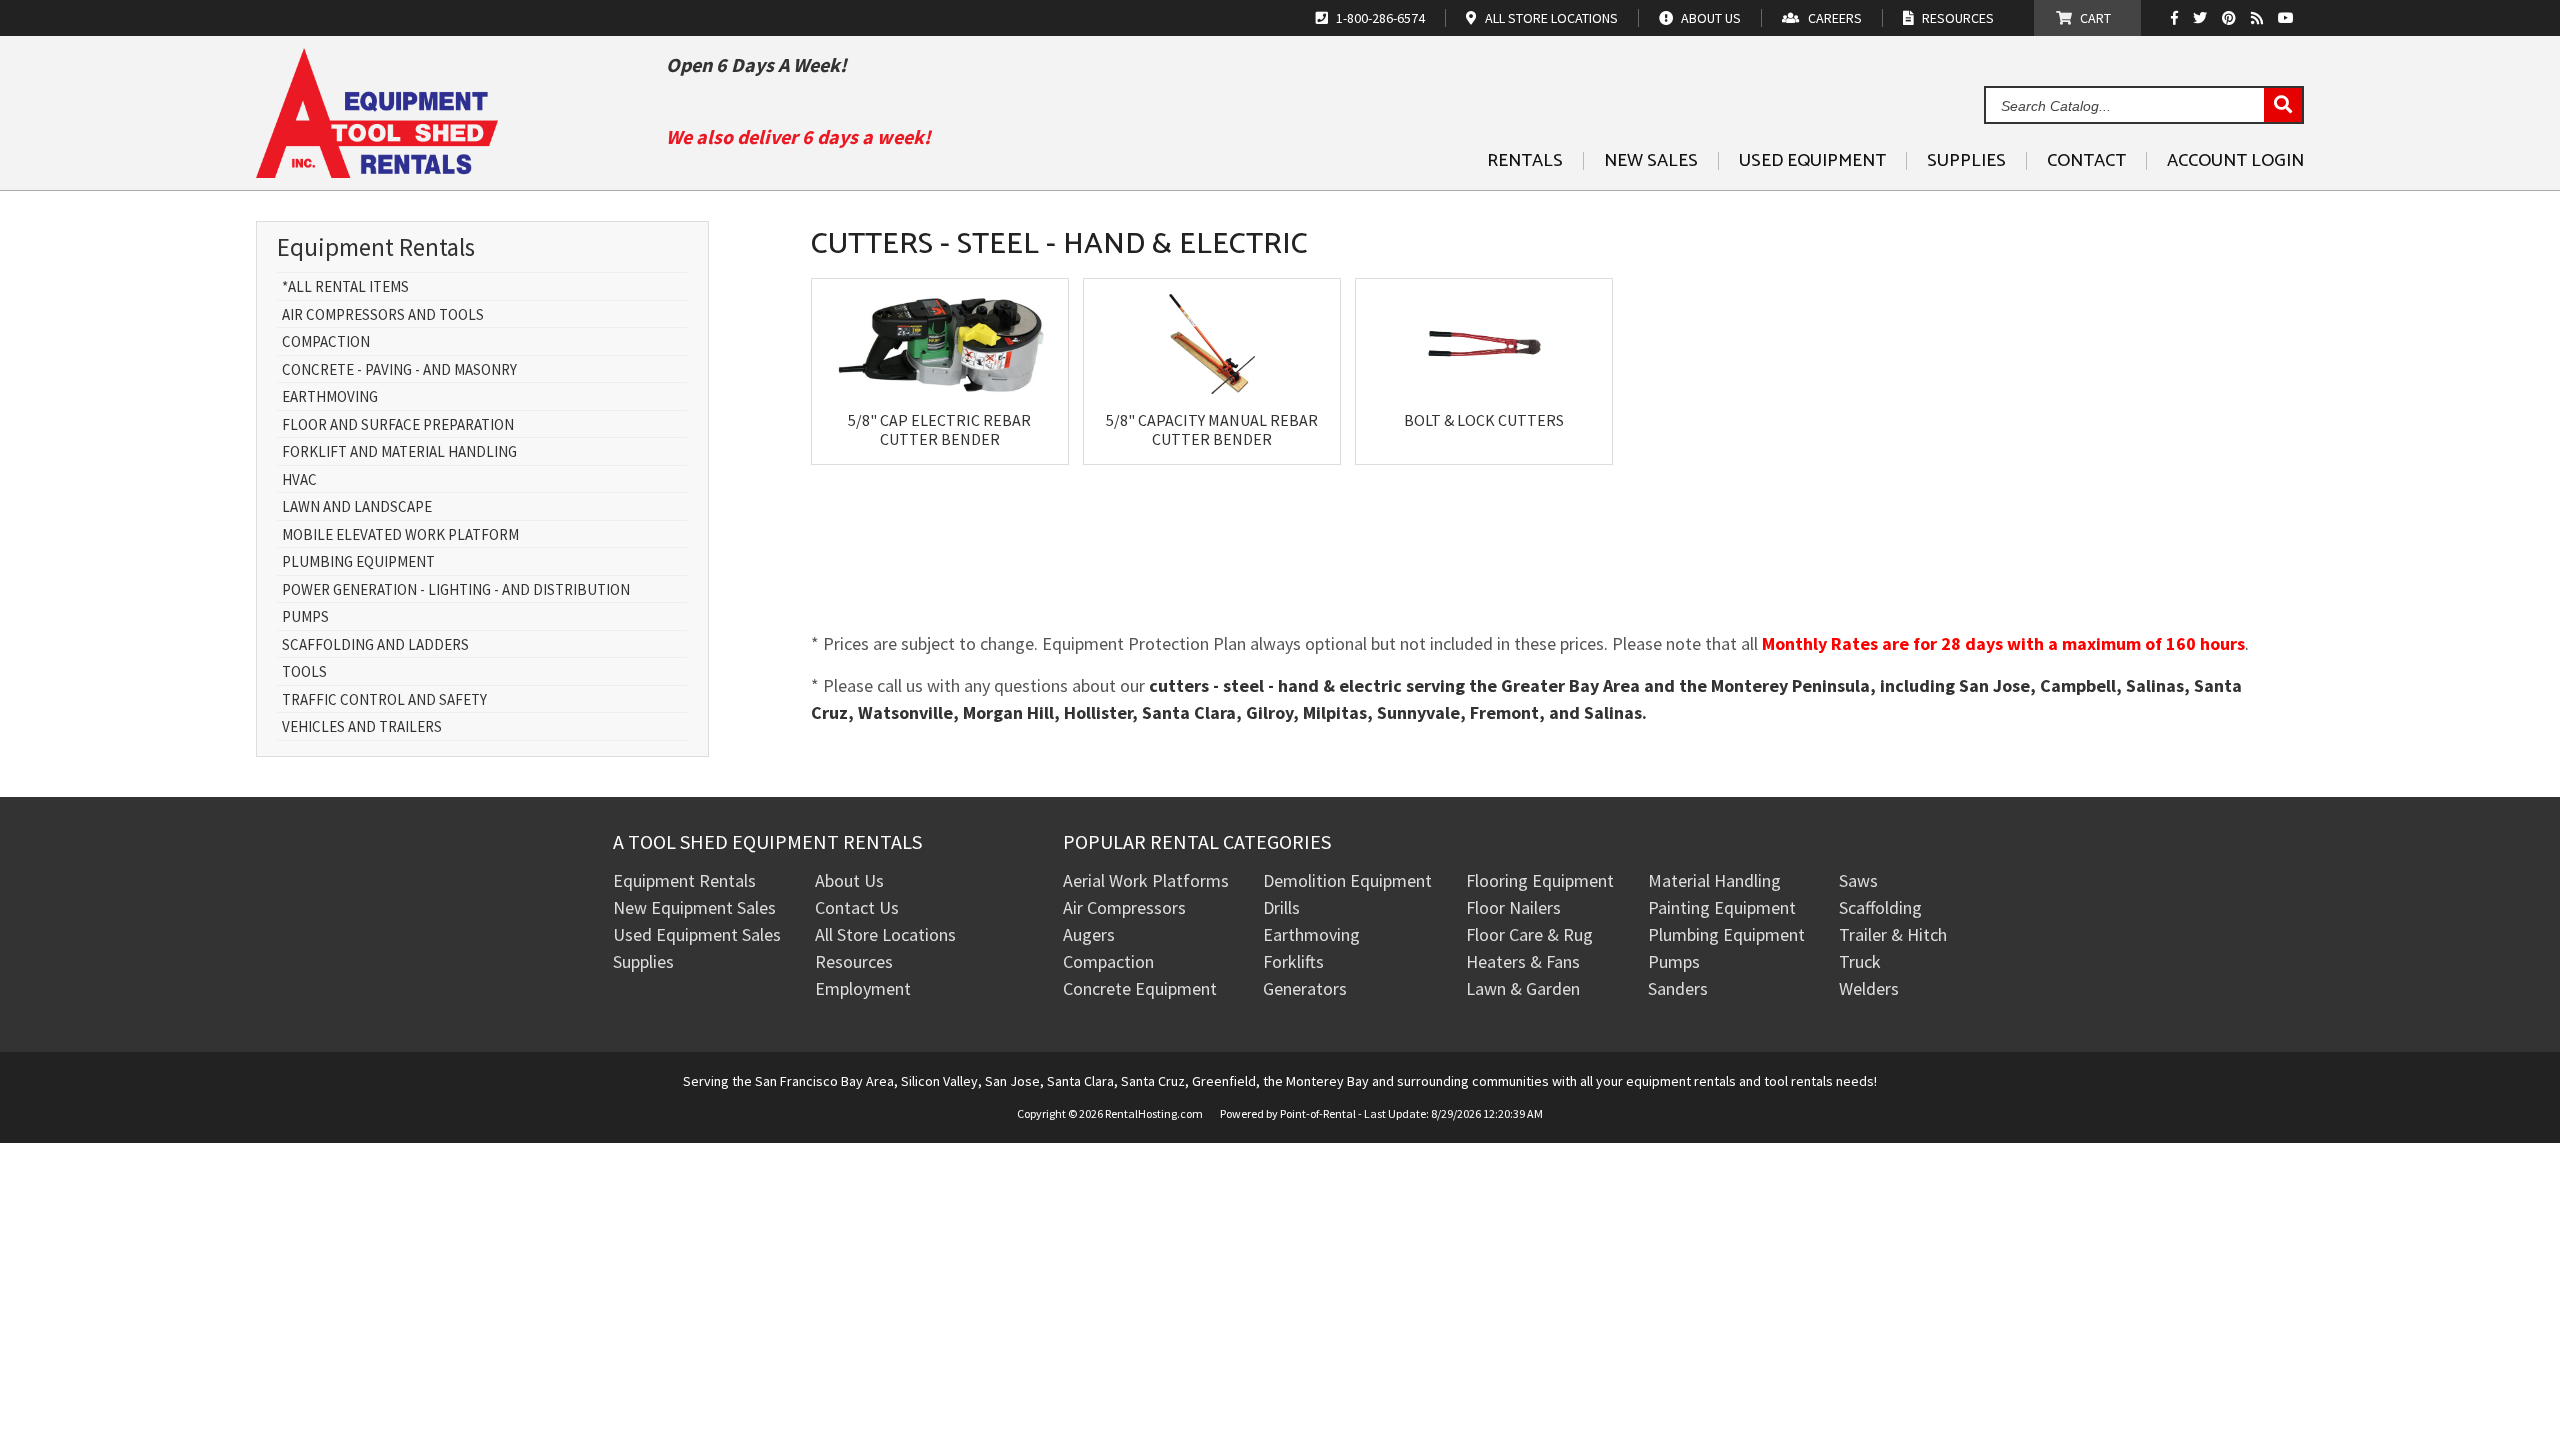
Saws (1858, 880)
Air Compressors (1124, 907)
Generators (1305, 988)
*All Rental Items (345, 287)
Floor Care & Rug (1529, 934)
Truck (1860, 961)
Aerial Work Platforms (1146, 880)
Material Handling (1714, 880)
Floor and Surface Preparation (398, 425)
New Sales (1651, 161)
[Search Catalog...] (2283, 106)
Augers (1089, 934)
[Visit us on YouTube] (2288, 18)
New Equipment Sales (694, 907)
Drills (1281, 907)
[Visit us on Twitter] (2202, 18)
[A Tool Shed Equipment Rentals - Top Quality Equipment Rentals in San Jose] (377, 170)
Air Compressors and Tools (383, 315)
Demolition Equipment (1347, 880)
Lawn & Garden (1523, 988)
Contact (2086, 161)
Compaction (326, 342)
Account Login (2235, 161)
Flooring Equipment (1540, 880)
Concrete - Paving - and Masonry (399, 370)
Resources (854, 961)
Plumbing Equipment (358, 562)
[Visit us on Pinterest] (2231, 18)
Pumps (305, 617)
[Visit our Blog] (2259, 18)
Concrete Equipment (1140, 988)
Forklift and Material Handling (399, 452)
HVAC (299, 480)
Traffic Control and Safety (384, 700)
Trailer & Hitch (1893, 934)
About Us (849, 880)
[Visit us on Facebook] (2179, 18)
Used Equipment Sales (697, 934)
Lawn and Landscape (357, 507)
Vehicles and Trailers (362, 727)
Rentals (1525, 161)
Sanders (1678, 988)
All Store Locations (885, 934)
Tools (304, 672)
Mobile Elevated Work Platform (400, 535)
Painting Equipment (1722, 907)
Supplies (1966, 161)
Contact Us (857, 907)
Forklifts (1293, 961)
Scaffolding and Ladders (375, 645)
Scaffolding (1880, 907)
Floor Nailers (1513, 907)
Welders (1869, 988)
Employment (863, 988)
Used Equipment (1812, 161)
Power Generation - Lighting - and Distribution (456, 590)
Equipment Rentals (684, 880)
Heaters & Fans (1523, 961)
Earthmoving (330, 397)
